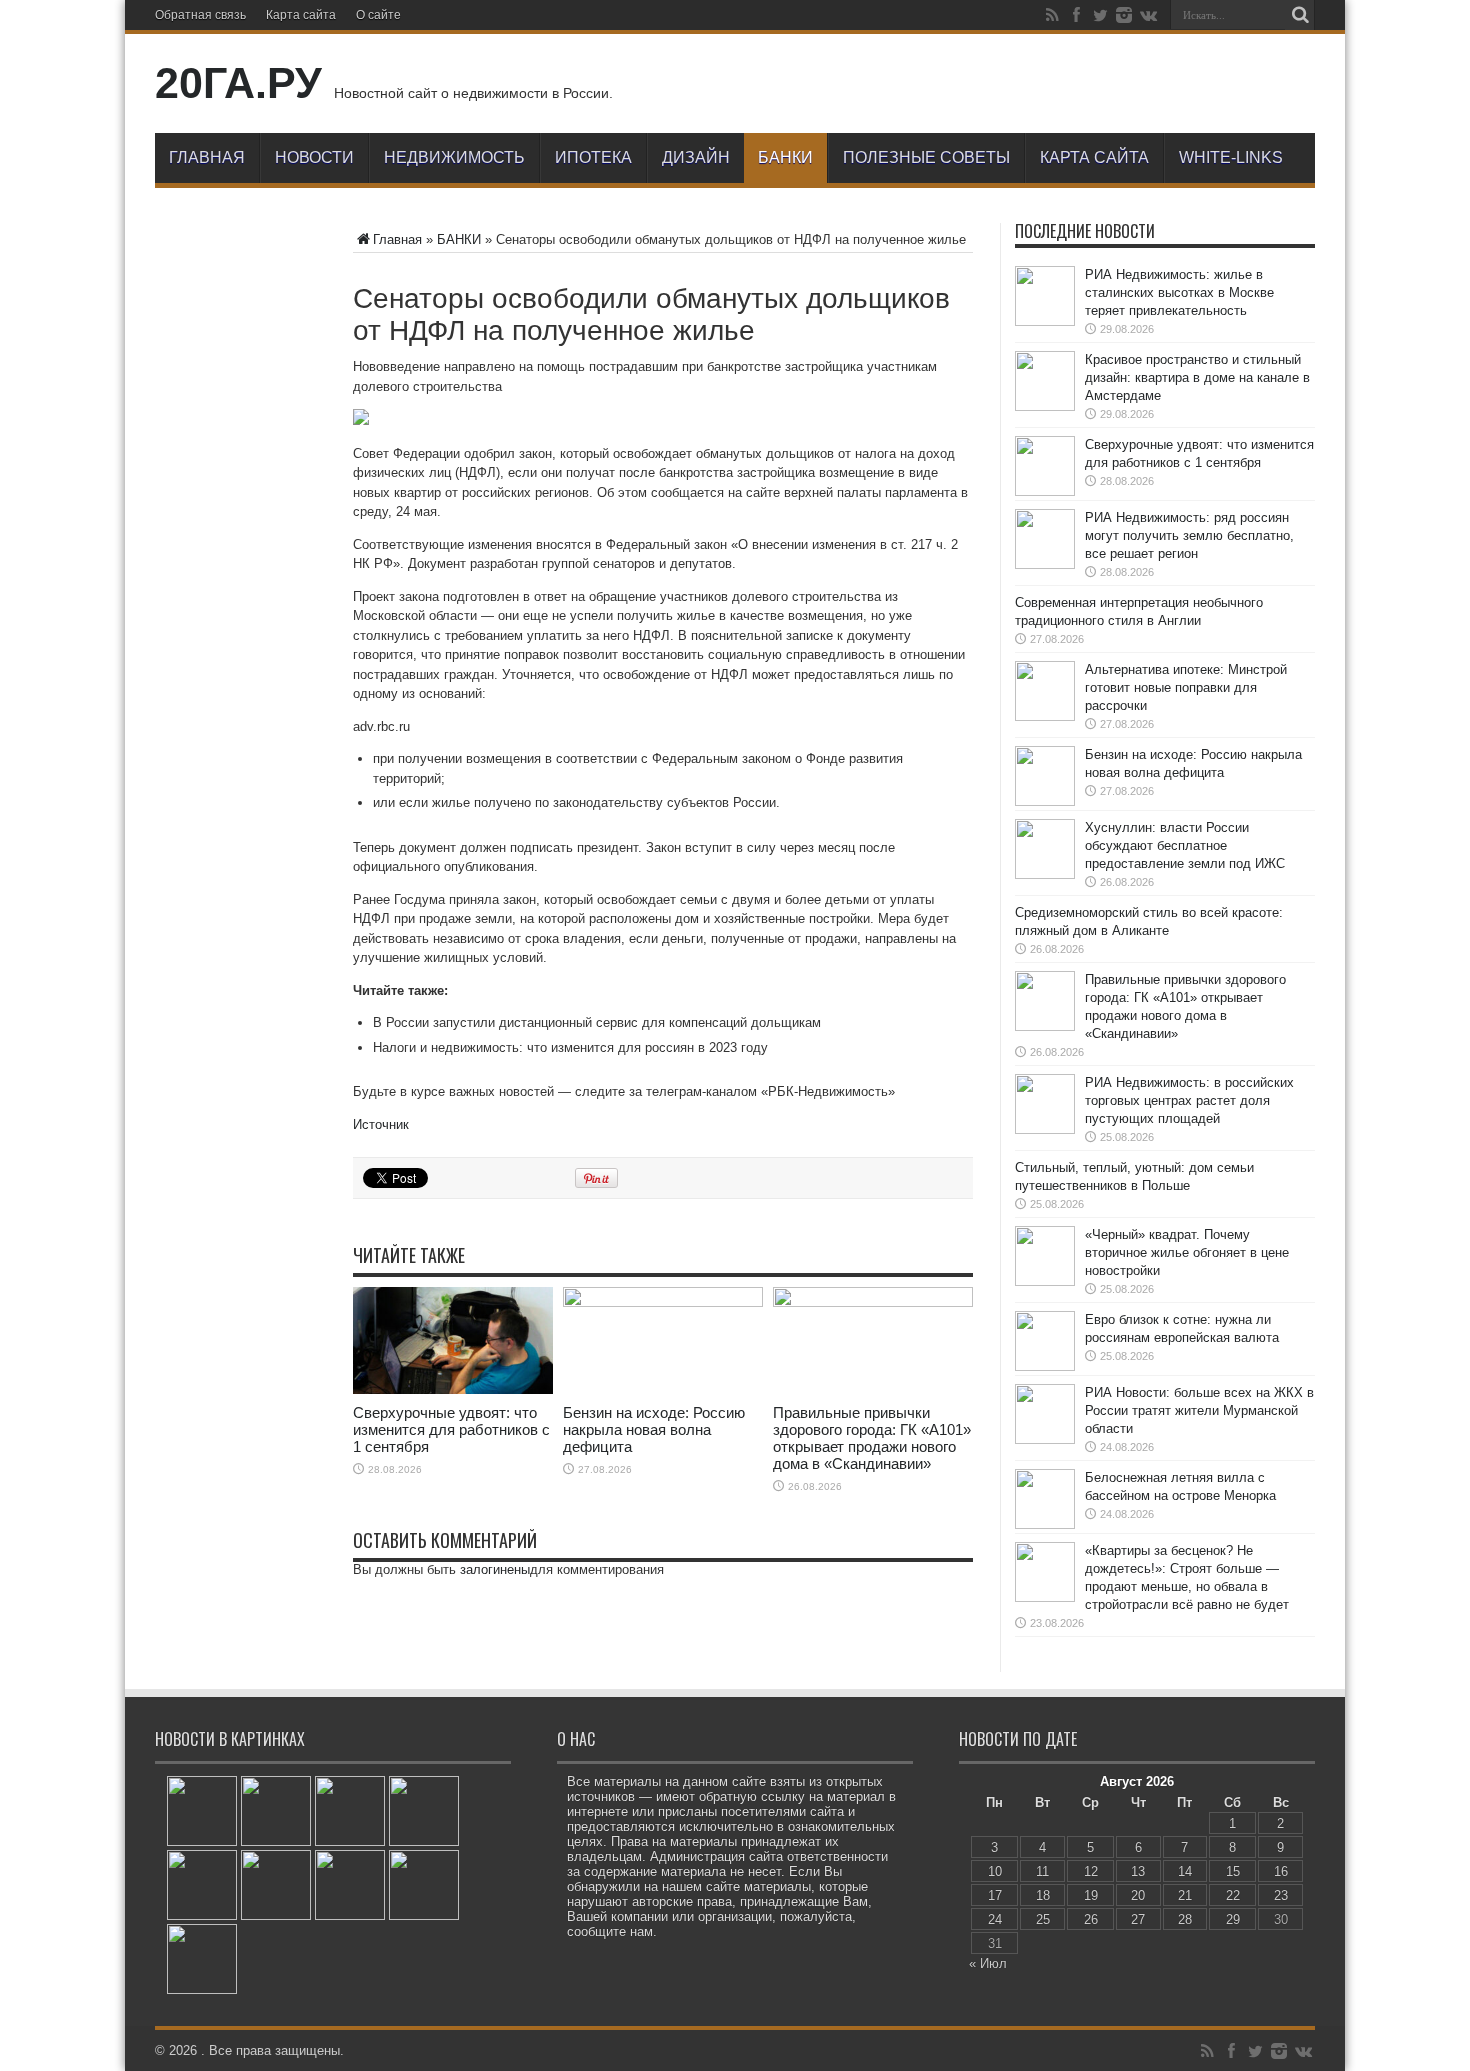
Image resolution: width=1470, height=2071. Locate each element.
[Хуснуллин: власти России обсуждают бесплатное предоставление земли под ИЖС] (350, 1885)
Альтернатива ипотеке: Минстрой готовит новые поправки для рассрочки (1186, 687)
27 (1138, 1919)
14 (1185, 1871)
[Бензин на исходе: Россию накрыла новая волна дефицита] (276, 1885)
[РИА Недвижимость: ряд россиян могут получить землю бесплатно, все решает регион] (424, 1811)
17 (995, 1895)
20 (1138, 1895)
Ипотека (593, 157)
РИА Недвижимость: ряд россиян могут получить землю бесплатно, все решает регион (1189, 535)
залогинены (495, 1569)
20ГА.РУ (238, 83)
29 (1233, 1919)
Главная (207, 157)
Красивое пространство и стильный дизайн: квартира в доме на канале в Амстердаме (1197, 377)
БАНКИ (785, 157)
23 (1281, 1895)
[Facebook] (1076, 15)
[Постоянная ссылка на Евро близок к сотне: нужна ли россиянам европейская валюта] (1045, 1366)
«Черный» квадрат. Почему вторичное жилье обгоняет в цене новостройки (1187, 1252)
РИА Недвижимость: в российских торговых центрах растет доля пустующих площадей (1189, 1100)
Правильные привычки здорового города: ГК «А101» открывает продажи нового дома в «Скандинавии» (872, 1438)
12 (1091, 1871)
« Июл (988, 1963)
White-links (1231, 157)
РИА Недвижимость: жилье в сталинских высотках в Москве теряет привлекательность (1179, 292)
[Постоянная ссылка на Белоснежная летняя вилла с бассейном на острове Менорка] (1045, 1524)
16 (1281, 1871)
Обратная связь (200, 15)
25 (1043, 1919)
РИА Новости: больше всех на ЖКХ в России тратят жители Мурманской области (1199, 1410)
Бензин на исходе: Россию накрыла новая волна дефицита (654, 1429)
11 (1042, 1871)
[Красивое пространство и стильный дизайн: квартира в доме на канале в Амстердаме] (276, 1811)
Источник (381, 1124)
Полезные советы (926, 157)
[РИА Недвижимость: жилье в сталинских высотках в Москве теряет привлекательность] (202, 1811)
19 (1091, 1895)
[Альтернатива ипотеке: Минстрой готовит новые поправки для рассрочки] (202, 1885)
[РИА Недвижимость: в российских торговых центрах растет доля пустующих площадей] (202, 1959)
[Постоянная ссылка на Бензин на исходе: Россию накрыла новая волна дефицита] (663, 1302)
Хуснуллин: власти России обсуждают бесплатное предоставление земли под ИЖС (1185, 845)
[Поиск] (1300, 15)
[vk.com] (1148, 15)
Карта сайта (301, 15)
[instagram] (1124, 15)
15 (1233, 1871)
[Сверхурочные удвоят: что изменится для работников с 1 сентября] (350, 1811)
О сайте (378, 15)
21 (1185, 1895)
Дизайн (696, 157)
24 (995, 1919)
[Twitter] (1100, 15)
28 (1185, 1919)
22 (1233, 1895)
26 (1091, 1919)
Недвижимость (454, 157)
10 (995, 1871)
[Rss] (1052, 15)
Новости (314, 157)
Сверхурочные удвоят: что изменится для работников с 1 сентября (451, 1429)
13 (1138, 1871)
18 (1043, 1895)
